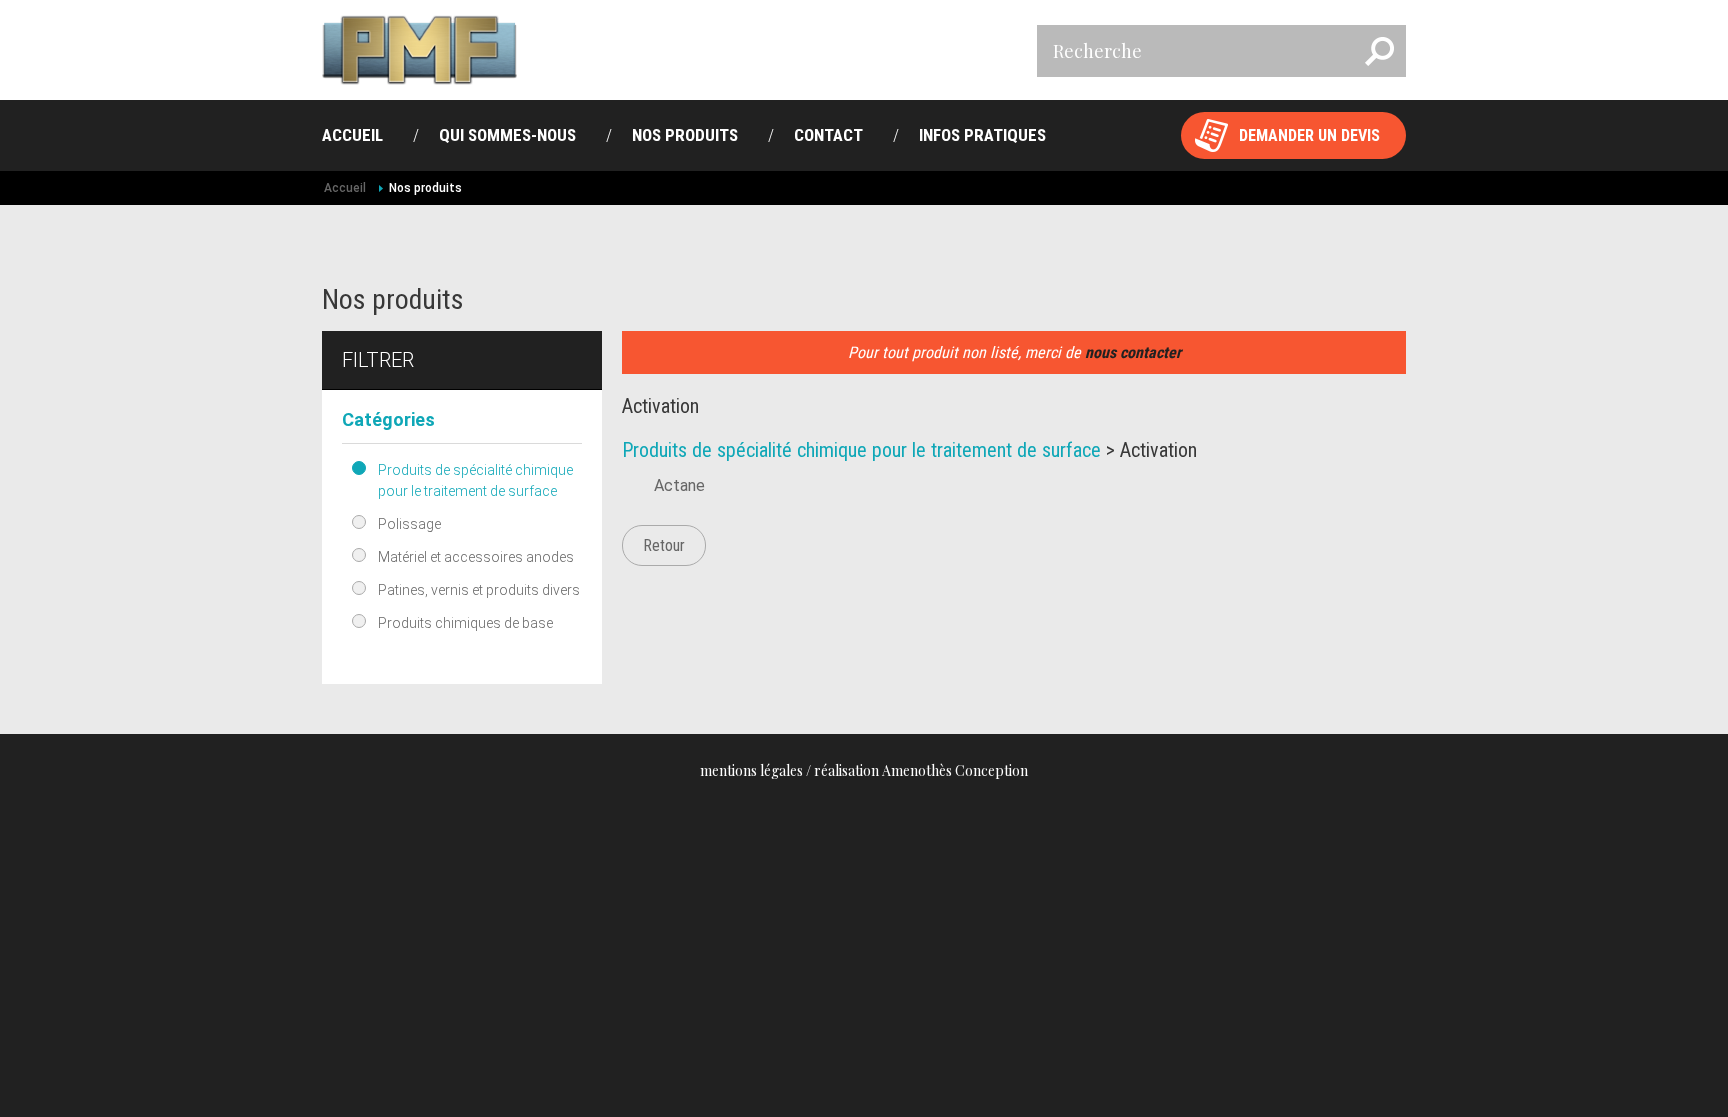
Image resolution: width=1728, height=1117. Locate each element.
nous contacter (1133, 352)
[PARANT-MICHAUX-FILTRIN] (419, 50)
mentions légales (751, 770)
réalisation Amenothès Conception (921, 770)
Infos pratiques (982, 135)
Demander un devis (1309, 135)
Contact (828, 135)
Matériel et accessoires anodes (476, 557)
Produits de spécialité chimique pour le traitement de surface (475, 480)
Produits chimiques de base (465, 623)
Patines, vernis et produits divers (479, 590)
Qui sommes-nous (507, 135)
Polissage (409, 524)
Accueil (352, 135)
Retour (664, 545)
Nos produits (685, 135)
